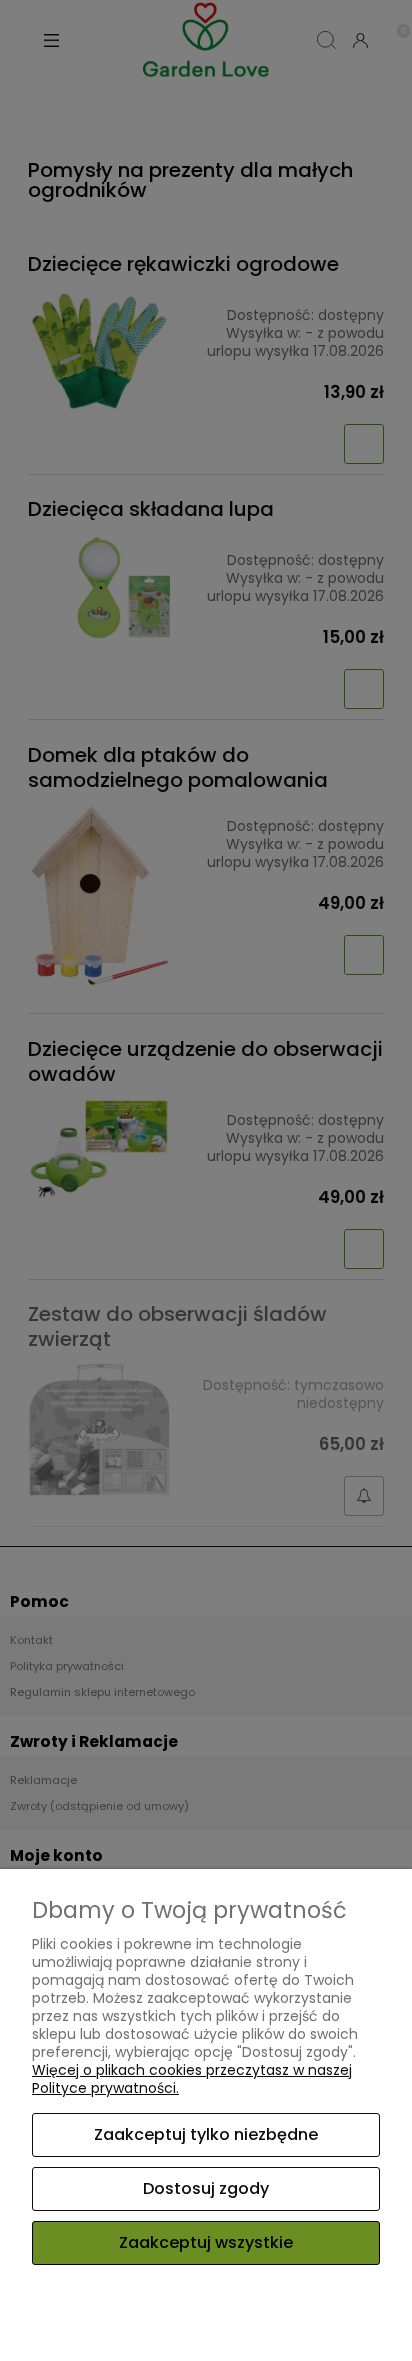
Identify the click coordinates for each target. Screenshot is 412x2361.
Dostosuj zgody (206, 2188)
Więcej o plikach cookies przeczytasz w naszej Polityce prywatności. (192, 2079)
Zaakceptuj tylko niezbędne (206, 2134)
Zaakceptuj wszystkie (206, 2242)
